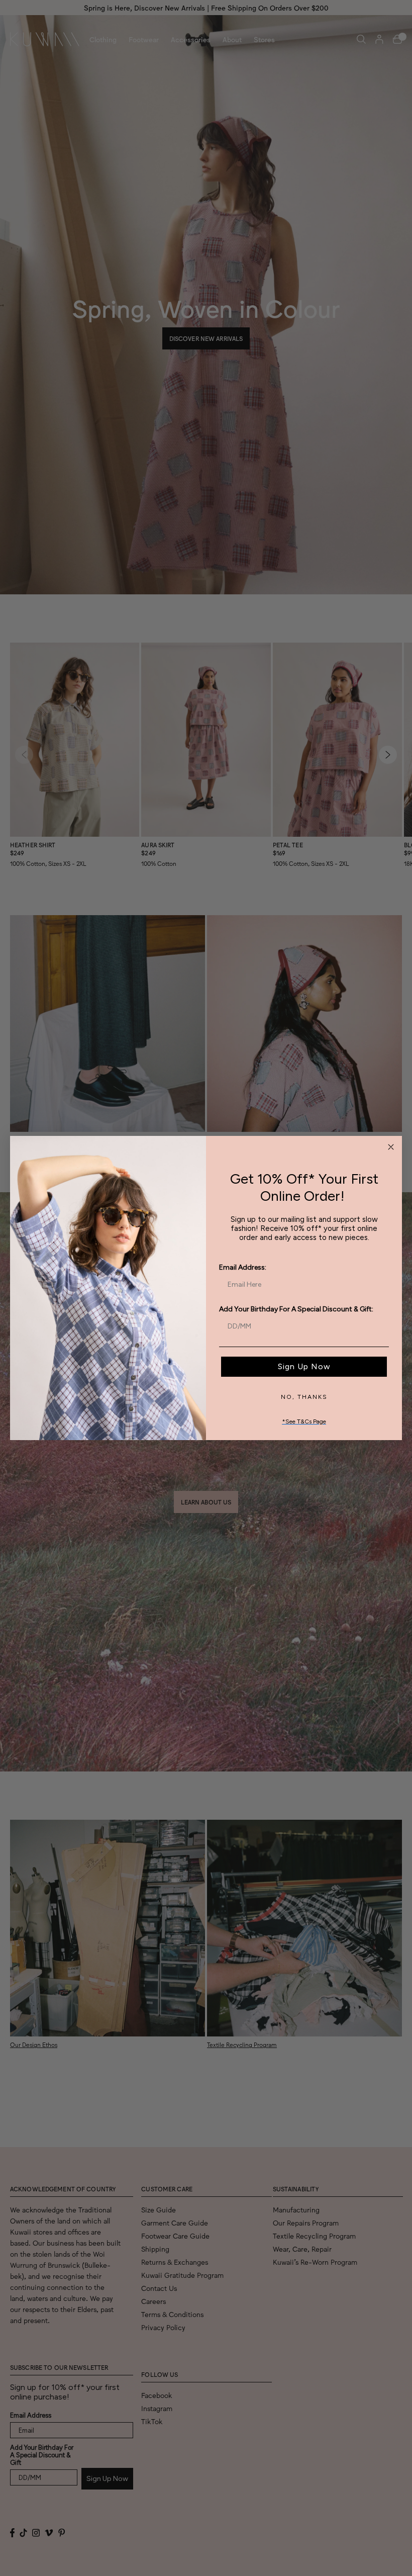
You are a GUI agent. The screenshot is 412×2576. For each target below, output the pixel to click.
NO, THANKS (304, 1397)
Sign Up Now (304, 1366)
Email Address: (243, 1267)
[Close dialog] (391, 1147)
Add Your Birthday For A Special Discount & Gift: (296, 1309)
